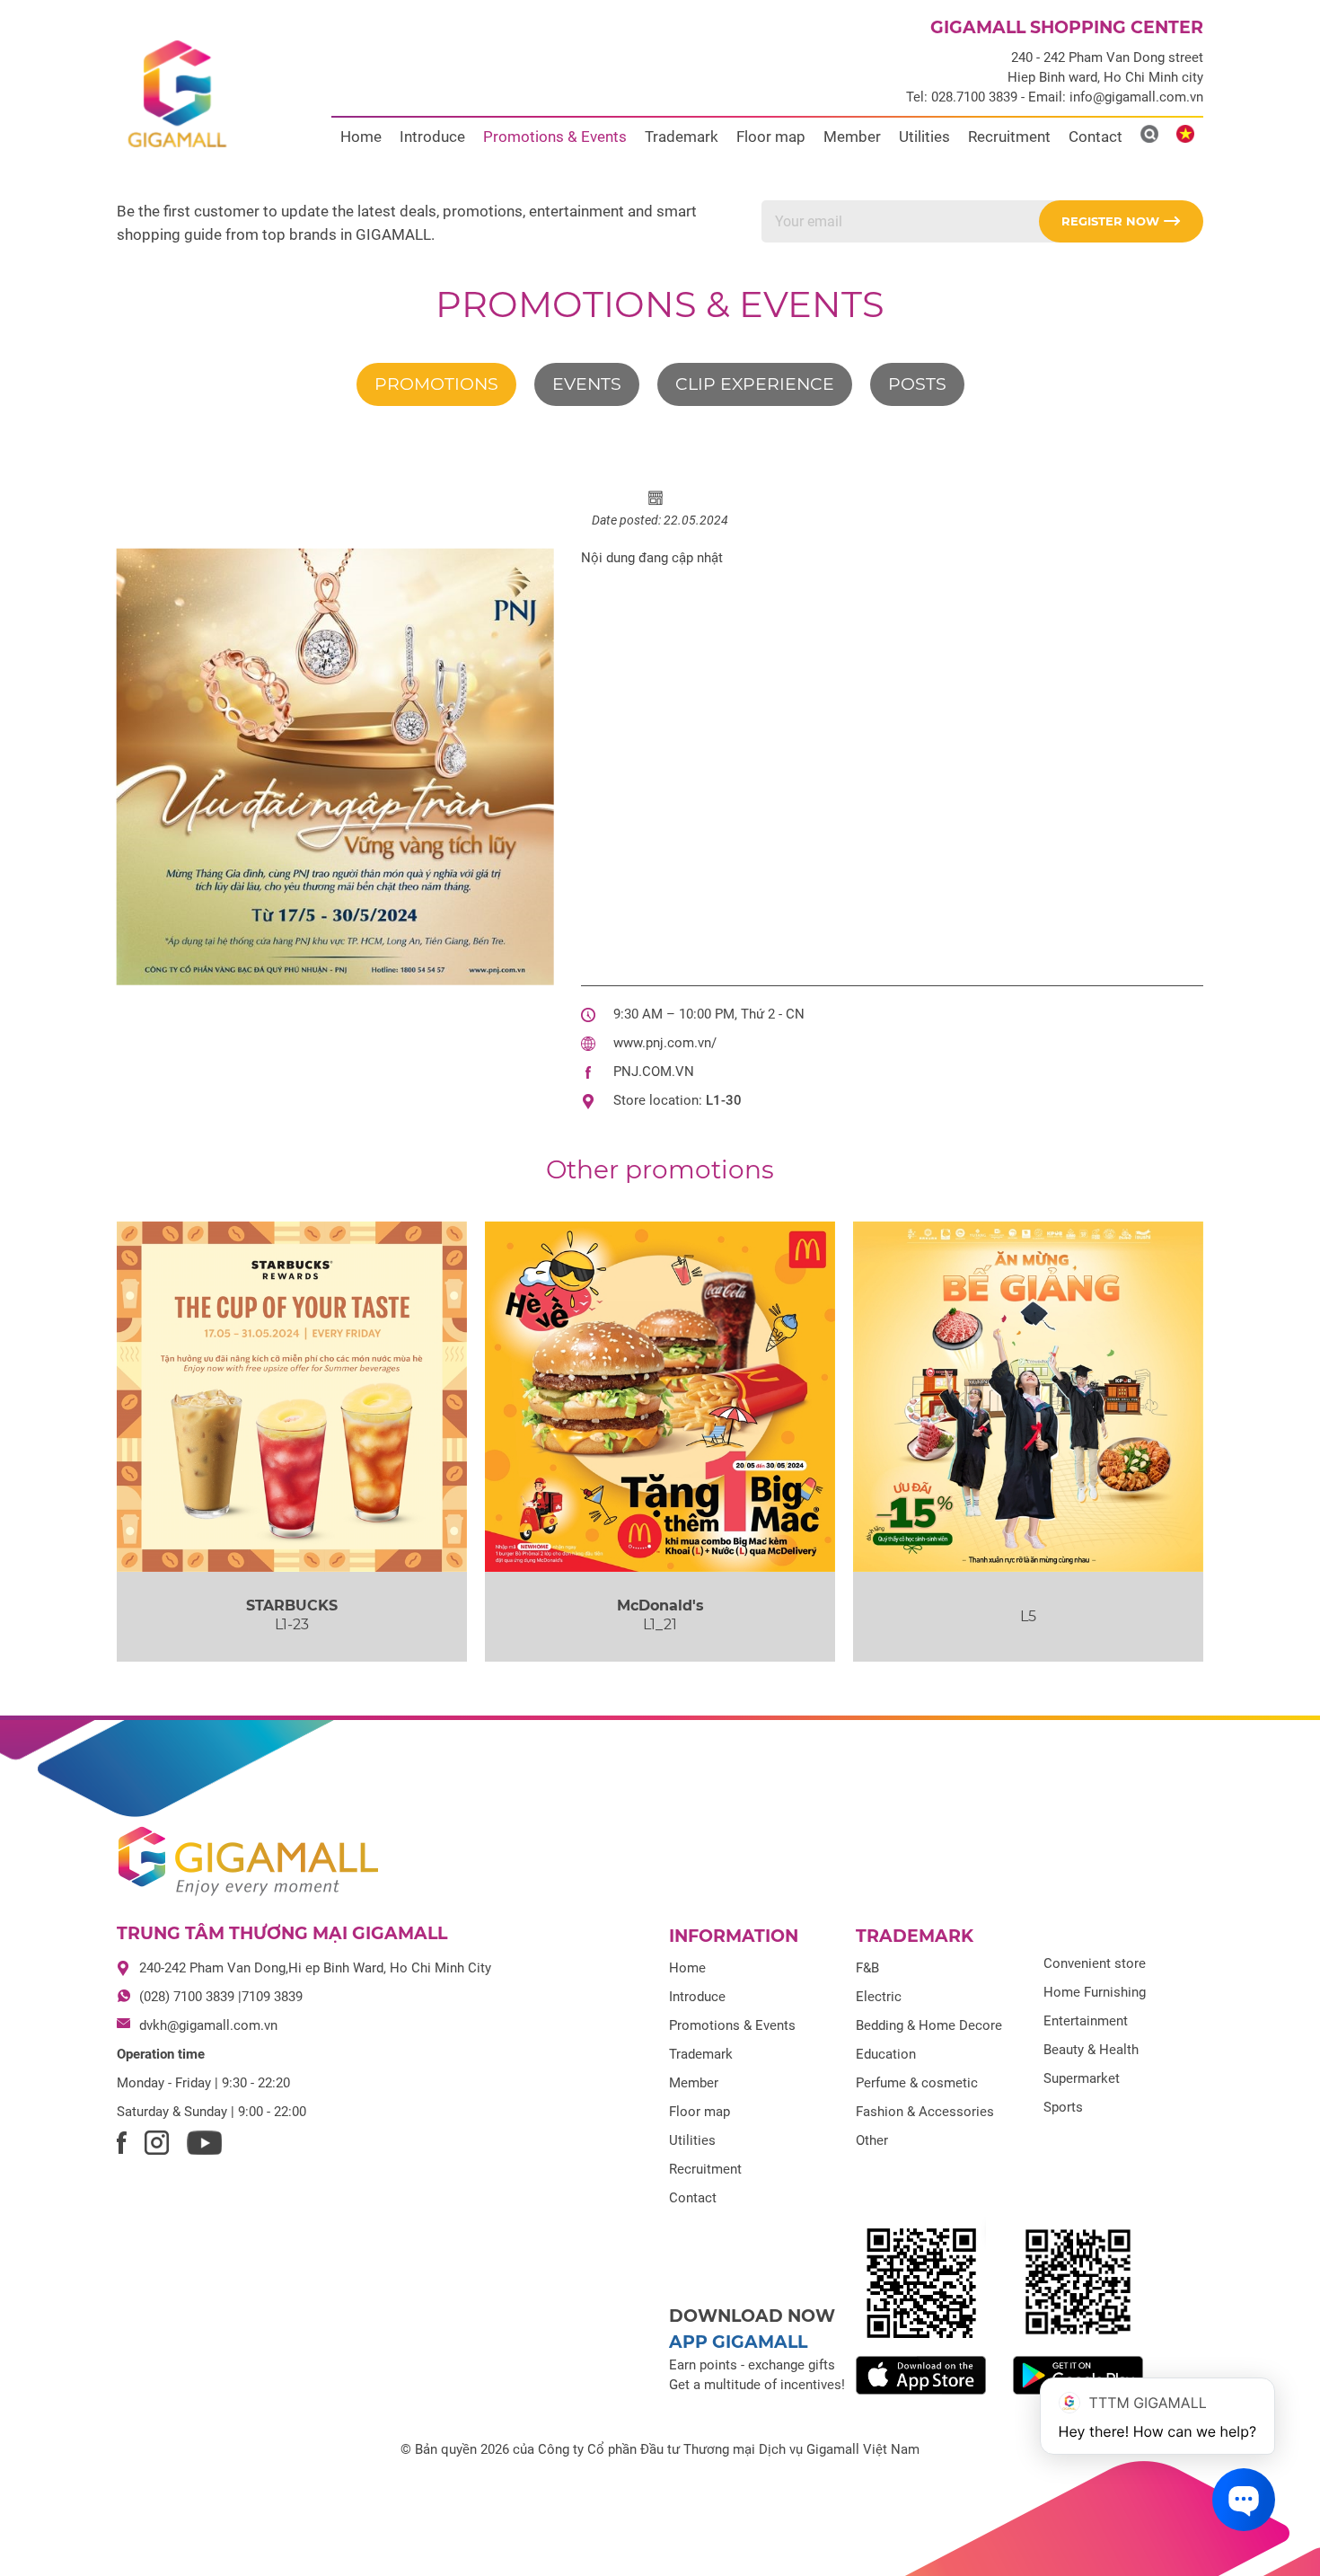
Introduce (432, 137)
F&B (867, 1968)
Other (872, 2140)
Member (852, 137)
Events (587, 384)
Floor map (771, 137)
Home (361, 137)
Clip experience (755, 384)
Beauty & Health (1091, 2050)
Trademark (682, 137)
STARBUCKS (292, 1606)
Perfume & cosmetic (917, 2083)
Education (886, 2054)
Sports (1063, 2107)
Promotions (436, 384)
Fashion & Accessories (925, 2112)
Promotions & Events (555, 137)
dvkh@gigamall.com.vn (208, 2025)
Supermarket (1082, 2078)
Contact (1096, 137)
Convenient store (1095, 1963)
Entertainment (1086, 2021)
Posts (917, 384)
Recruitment (1009, 137)
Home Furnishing (1095, 1992)
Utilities (924, 137)
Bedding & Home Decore (929, 2025)
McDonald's (660, 1606)
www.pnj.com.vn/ (665, 1043)
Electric (879, 1997)
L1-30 (724, 1100)
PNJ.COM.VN (654, 1072)
